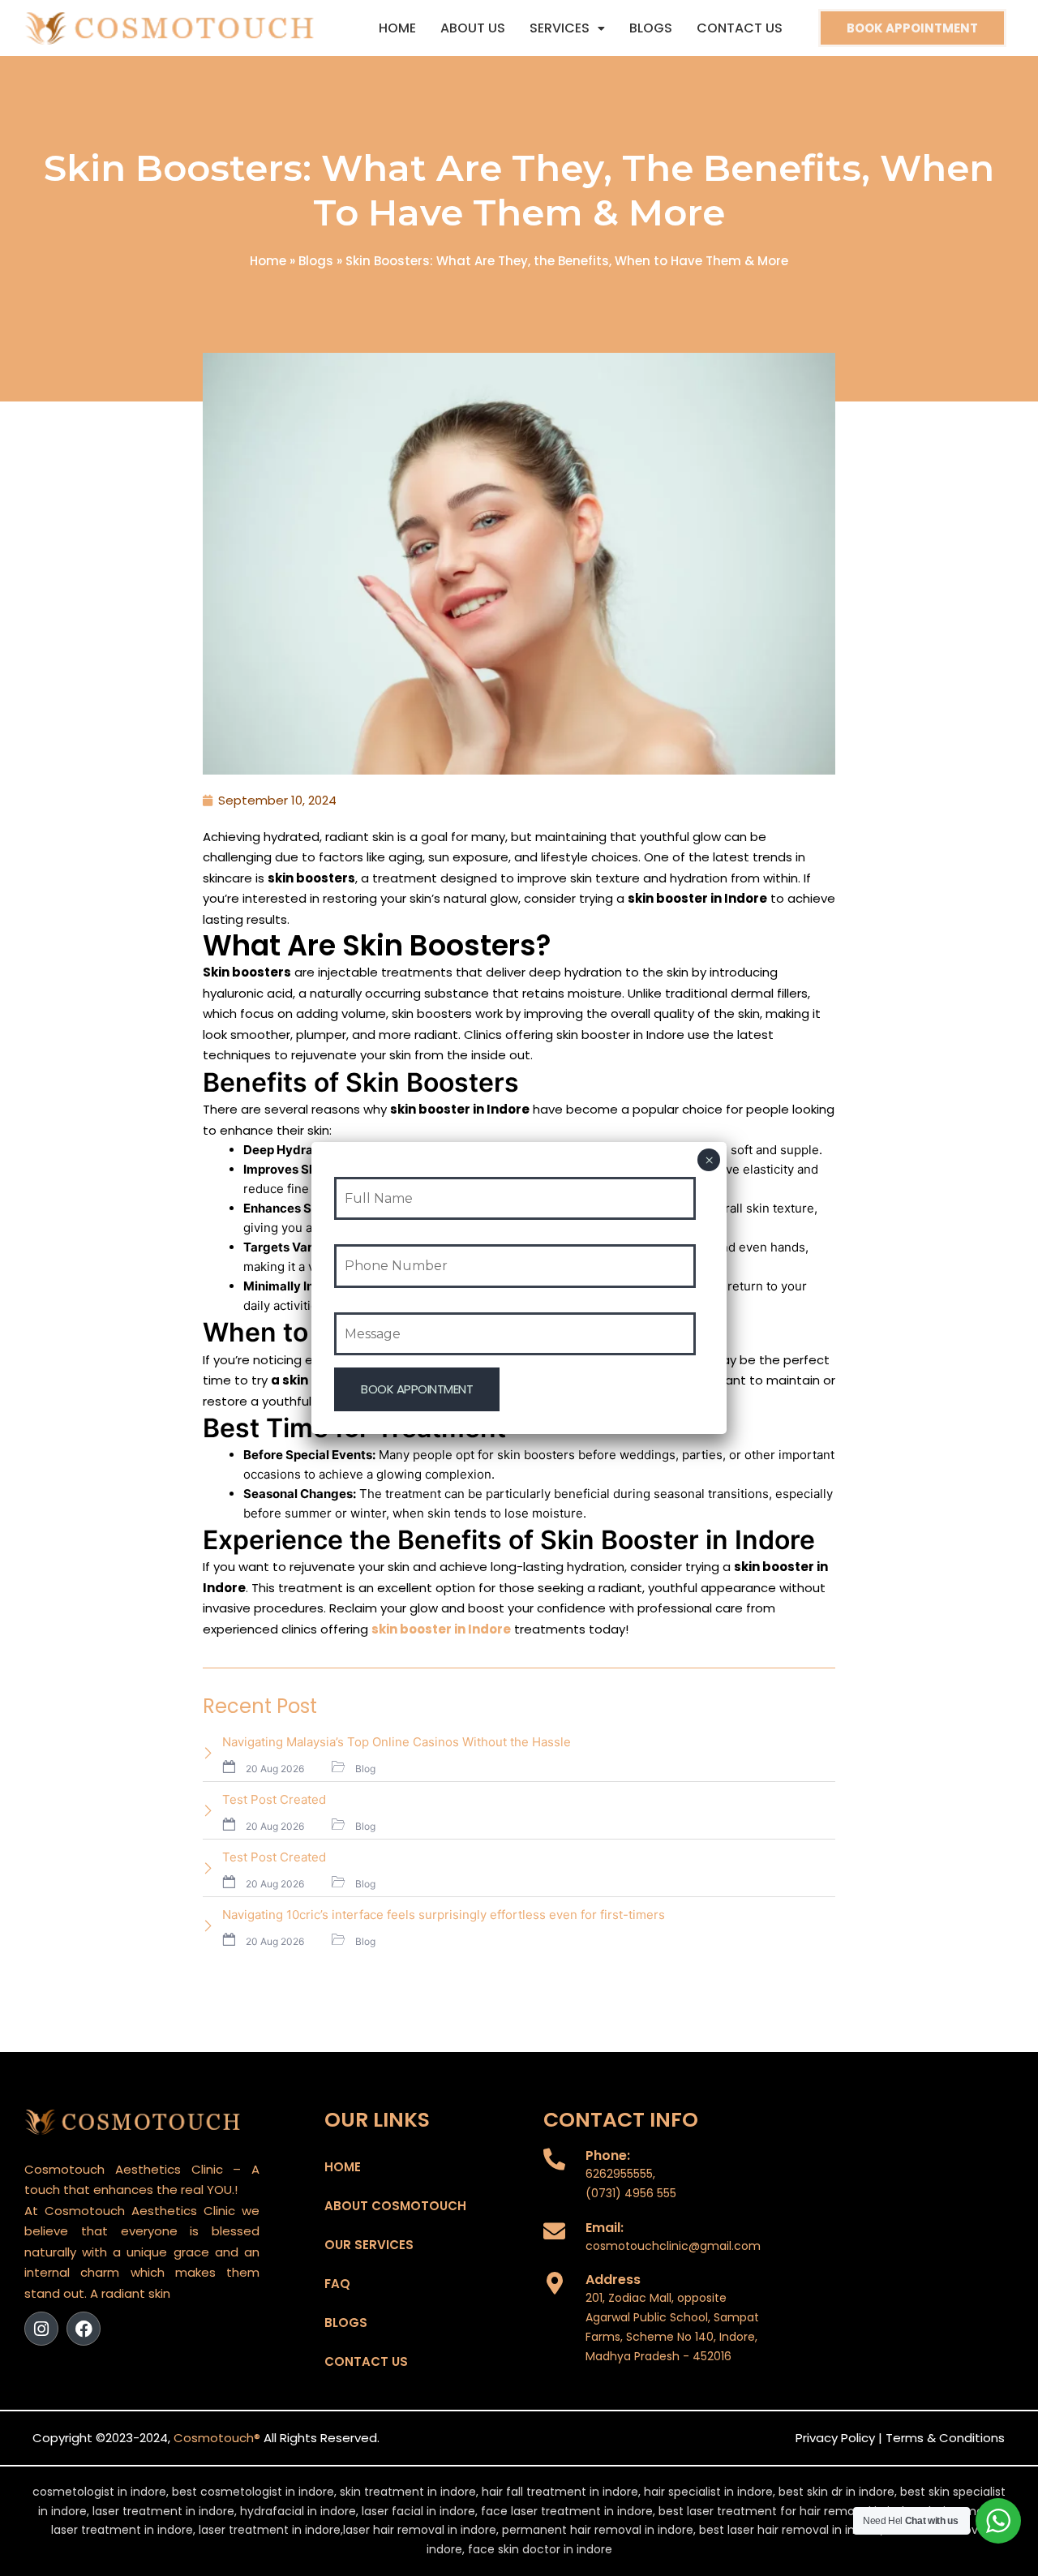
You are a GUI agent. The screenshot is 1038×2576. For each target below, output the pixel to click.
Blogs (651, 28)
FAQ (337, 2284)
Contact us (740, 28)
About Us (473, 28)
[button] (567, 28)
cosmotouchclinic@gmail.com (673, 2246)
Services (560, 28)
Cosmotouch (214, 2438)
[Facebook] (84, 2329)
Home (397, 28)
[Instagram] (41, 2329)
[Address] (554, 2283)
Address (613, 2280)
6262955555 (619, 2174)
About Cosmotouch (395, 2206)
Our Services (369, 2245)
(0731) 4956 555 (631, 2193)
